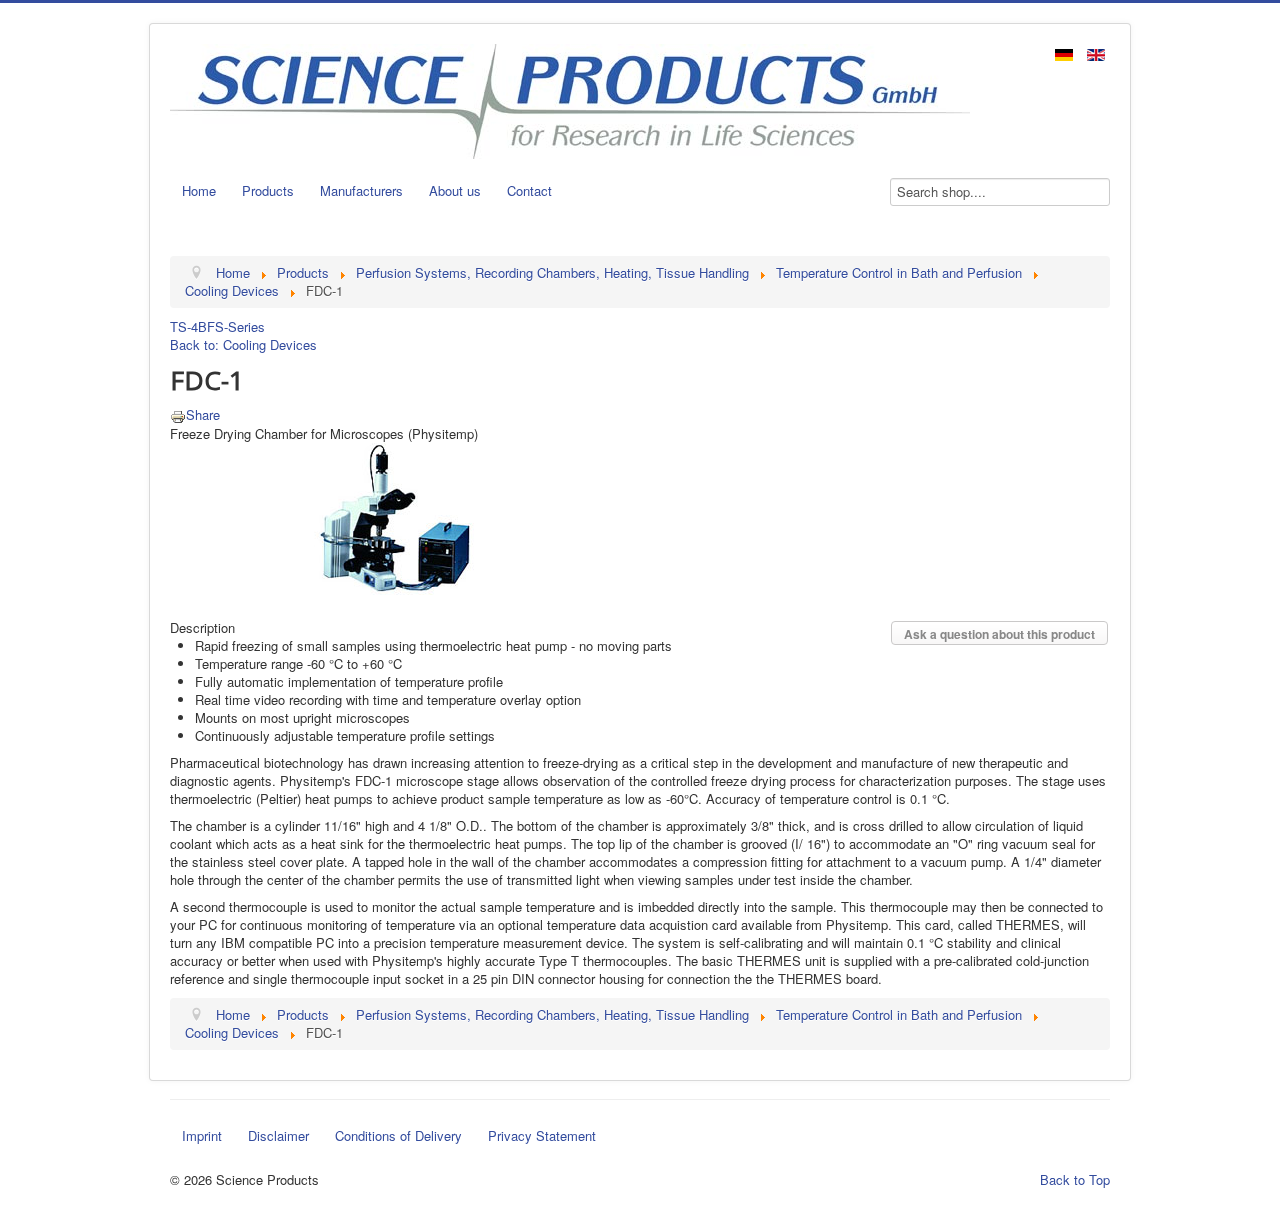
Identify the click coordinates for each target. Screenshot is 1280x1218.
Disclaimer (278, 1135)
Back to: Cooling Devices (243, 344)
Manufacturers (361, 190)
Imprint (202, 1135)
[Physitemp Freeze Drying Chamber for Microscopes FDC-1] (395, 519)
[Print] (178, 414)
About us (455, 190)
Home (199, 190)
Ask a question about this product (999, 634)
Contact (529, 190)
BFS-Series (231, 326)
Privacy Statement (542, 1135)
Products (268, 190)
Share (203, 414)
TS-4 (184, 326)
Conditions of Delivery (398, 1135)
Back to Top (1075, 1179)
